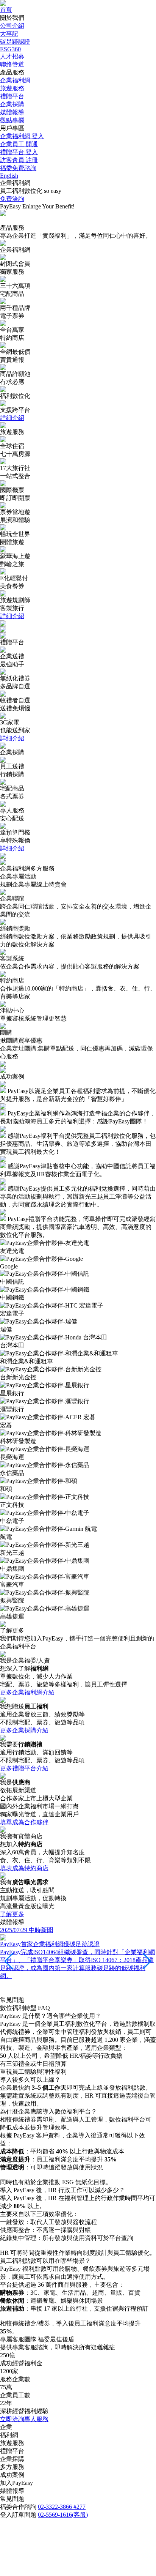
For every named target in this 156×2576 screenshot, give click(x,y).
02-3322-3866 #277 (62, 2507)
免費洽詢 (12, 199)
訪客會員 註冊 (19, 160)
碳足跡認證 (15, 42)
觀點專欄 (12, 120)
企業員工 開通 (19, 144)
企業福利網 (15, 80)
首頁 (6, 10)
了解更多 (12, 1914)
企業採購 (12, 104)
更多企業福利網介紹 (27, 1692)
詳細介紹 (12, 418)
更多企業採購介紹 (24, 1730)
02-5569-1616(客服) (63, 2515)
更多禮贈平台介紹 (24, 1768)
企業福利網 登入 (22, 136)
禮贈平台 (12, 96)
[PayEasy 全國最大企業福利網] (3, 4)
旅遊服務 (12, 88)
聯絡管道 (12, 64)
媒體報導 (12, 112)
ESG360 (10, 49)
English (9, 176)
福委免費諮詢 (18, 168)
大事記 (9, 34)
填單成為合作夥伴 (24, 1822)
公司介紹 (12, 26)
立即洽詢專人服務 (24, 2419)
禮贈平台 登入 (19, 152)
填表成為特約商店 (24, 1868)
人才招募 (12, 56)
